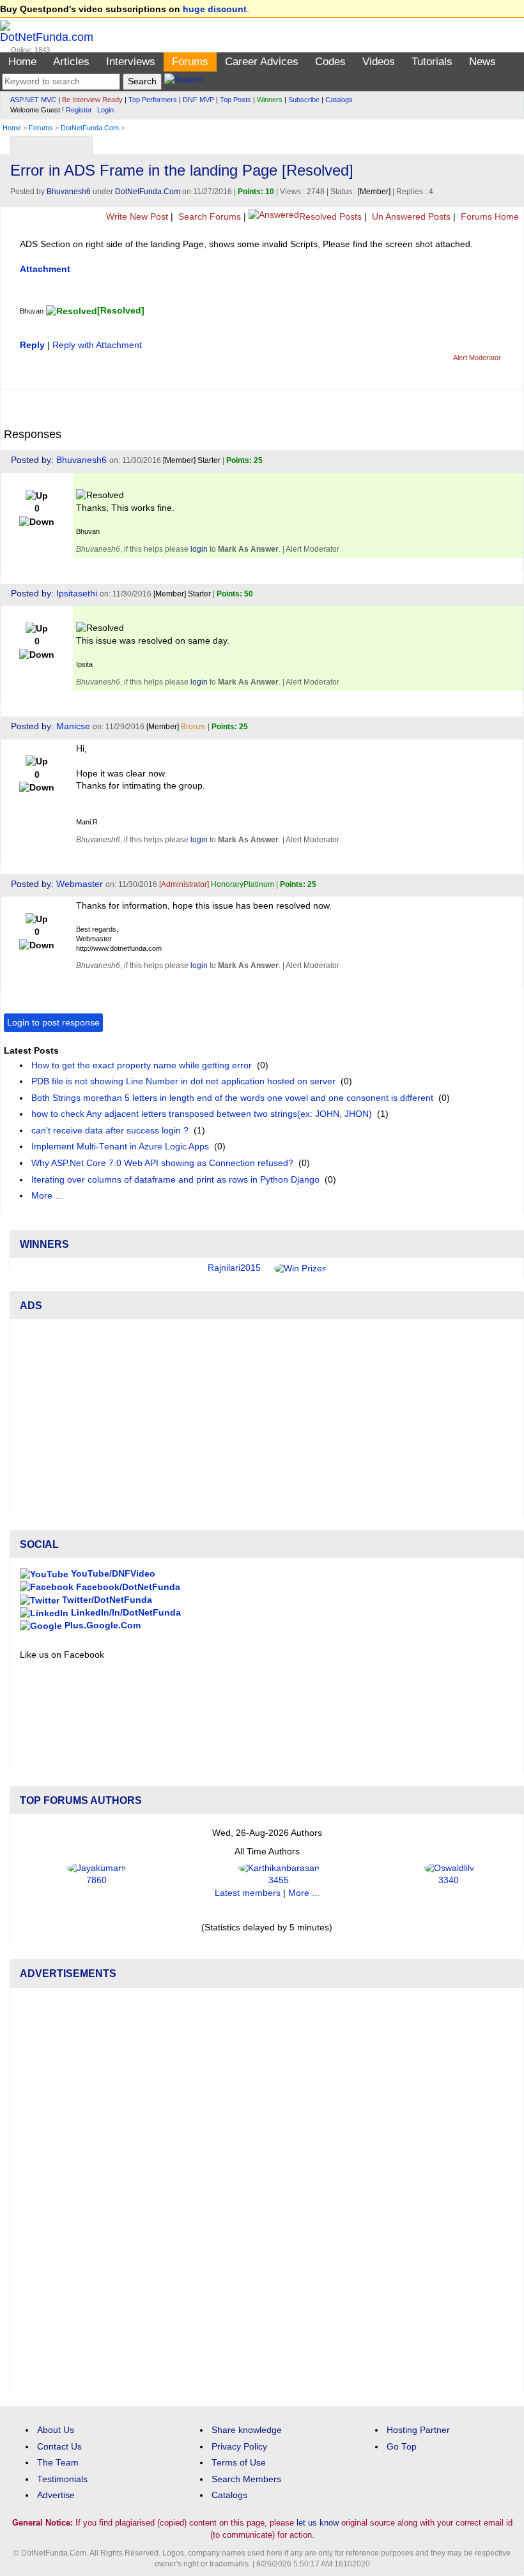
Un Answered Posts (410, 217)
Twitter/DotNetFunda (106, 1600)
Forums (190, 62)
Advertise (56, 2495)
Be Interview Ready (92, 100)
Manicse (73, 726)
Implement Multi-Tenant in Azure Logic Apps (120, 1147)
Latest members (248, 1893)
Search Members (246, 2479)
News (482, 62)
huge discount (215, 9)
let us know (318, 2523)
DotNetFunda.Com (90, 128)
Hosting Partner (418, 2430)
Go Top (402, 2447)
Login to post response (53, 1023)
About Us (56, 2430)
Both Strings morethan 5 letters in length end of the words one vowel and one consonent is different (232, 1098)
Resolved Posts (330, 217)
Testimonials (62, 2479)
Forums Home (489, 217)
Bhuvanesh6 (69, 192)
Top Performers (153, 100)
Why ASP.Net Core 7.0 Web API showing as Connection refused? (162, 1163)
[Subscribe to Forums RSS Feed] (512, 142)
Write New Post (136, 217)
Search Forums (208, 217)
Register (79, 110)
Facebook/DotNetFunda (127, 1587)
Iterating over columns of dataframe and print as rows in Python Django (175, 1180)
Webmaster (80, 884)
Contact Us (59, 2447)
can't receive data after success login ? (110, 1131)
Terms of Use (239, 2463)
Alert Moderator (477, 358)
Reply (32, 345)
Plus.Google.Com (101, 1625)
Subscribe (304, 100)
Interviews (131, 62)
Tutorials (432, 62)
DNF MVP (198, 100)
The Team (58, 2463)
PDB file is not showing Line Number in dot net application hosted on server (183, 1081)
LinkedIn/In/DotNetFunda (125, 1613)
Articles (71, 62)
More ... (47, 1196)
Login (105, 110)
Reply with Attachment (97, 345)
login (199, 549)
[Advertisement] (267, 1418)
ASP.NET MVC (33, 100)
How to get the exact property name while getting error (142, 1065)
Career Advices (262, 62)
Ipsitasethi (77, 594)
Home (22, 62)
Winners (270, 100)
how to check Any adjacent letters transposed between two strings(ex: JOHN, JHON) (202, 1114)
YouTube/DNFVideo (112, 1574)
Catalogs (339, 100)
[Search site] (184, 81)
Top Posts (235, 100)
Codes (330, 62)
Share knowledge (247, 2430)
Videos (379, 62)
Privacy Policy (239, 2447)
